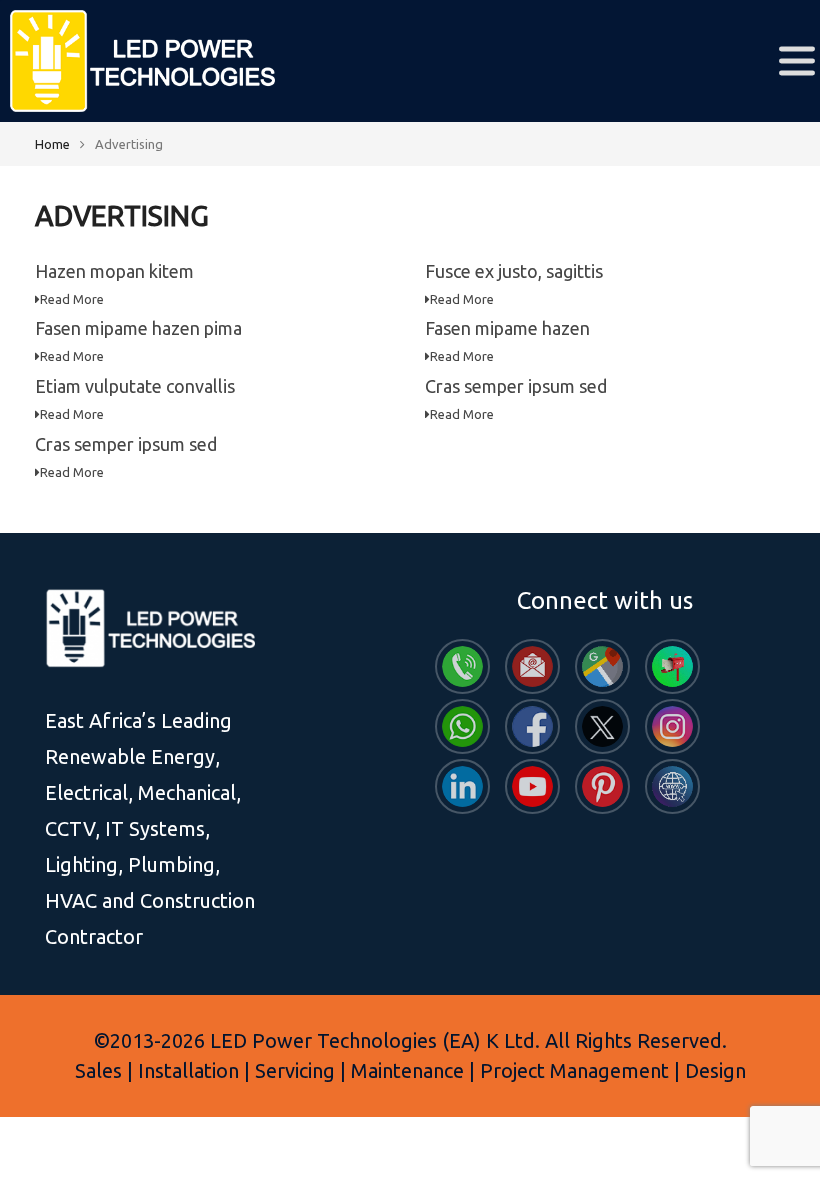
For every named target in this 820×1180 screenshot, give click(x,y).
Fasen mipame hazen (507, 328)
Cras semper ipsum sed (516, 386)
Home (52, 144)
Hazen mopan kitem (114, 271)
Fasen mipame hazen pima (138, 328)
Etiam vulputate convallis (135, 386)
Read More (72, 299)
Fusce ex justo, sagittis (514, 271)
